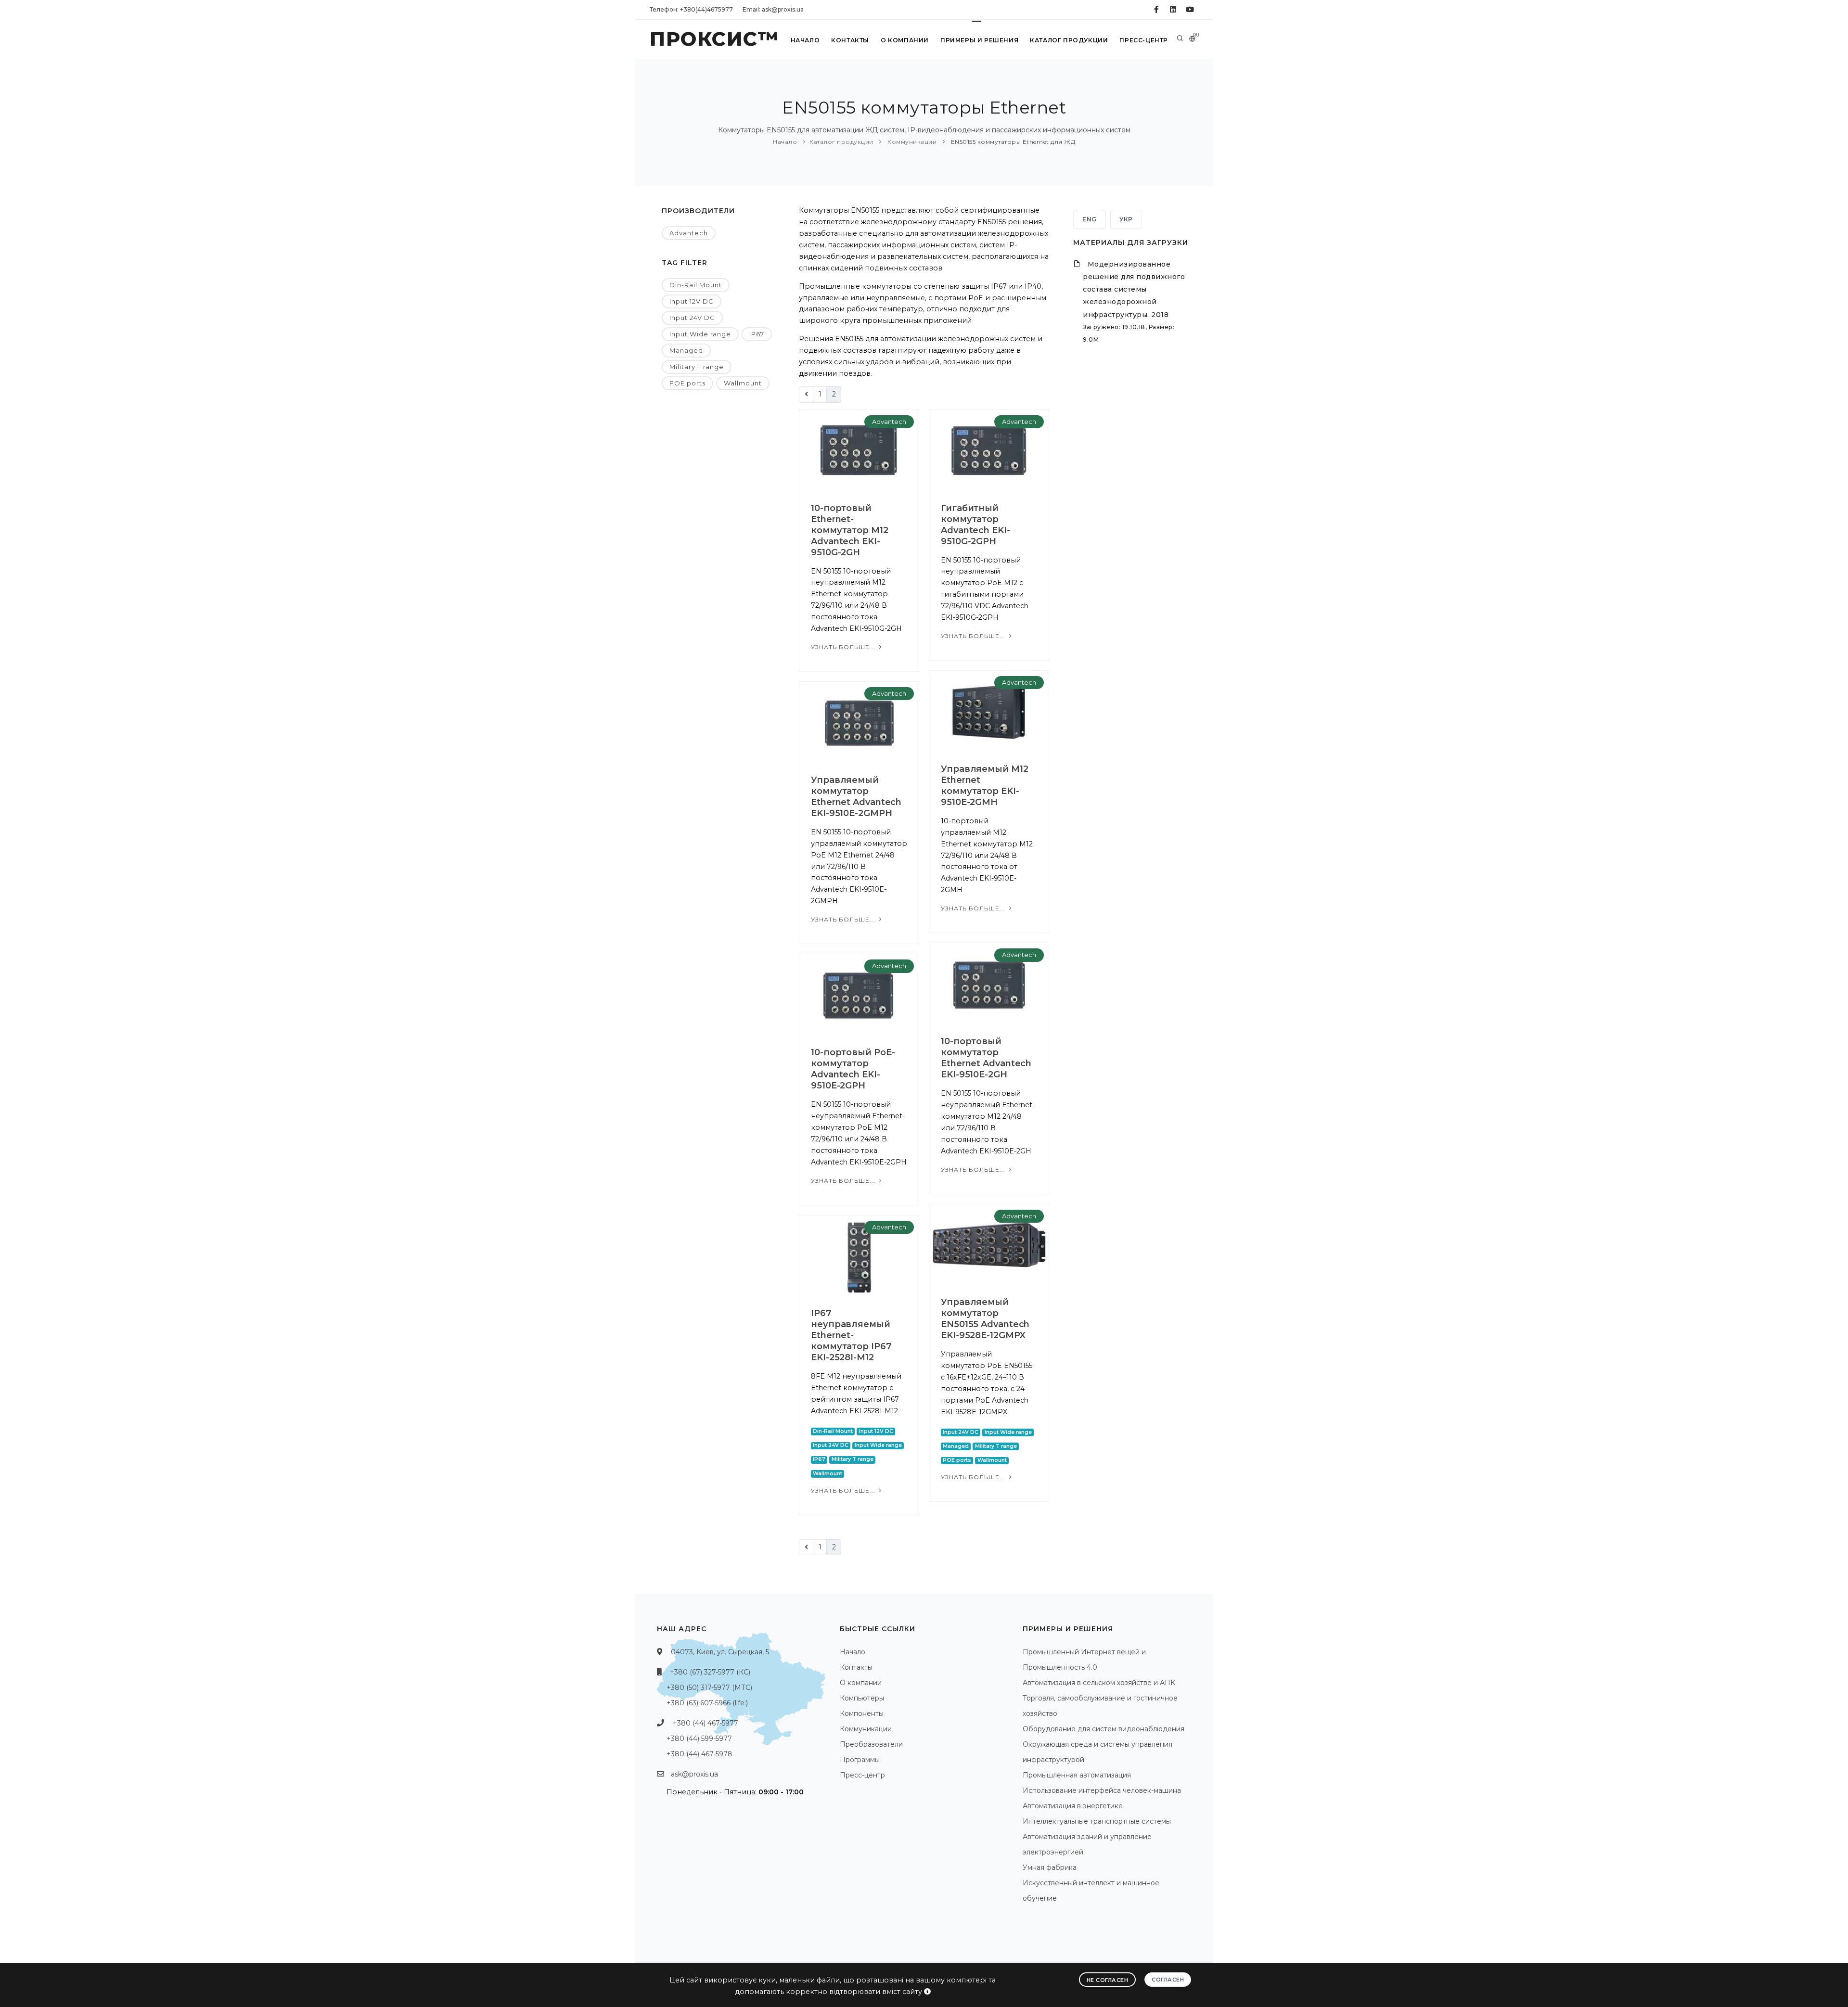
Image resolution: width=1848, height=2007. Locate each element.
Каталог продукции (1069, 40)
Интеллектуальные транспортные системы (1097, 1821)
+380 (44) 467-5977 (706, 1723)
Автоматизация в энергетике (1073, 1806)
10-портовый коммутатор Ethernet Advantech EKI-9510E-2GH (986, 1058)
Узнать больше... (844, 647)
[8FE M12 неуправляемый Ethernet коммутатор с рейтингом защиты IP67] (859, 1255)
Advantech (689, 233)
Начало (805, 40)
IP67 (757, 334)
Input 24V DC (692, 318)
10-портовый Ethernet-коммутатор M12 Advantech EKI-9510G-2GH (850, 530)
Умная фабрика (1050, 1867)
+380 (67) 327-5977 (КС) (710, 1672)
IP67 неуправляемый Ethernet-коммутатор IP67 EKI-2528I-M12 (851, 1335)
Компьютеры (862, 1698)
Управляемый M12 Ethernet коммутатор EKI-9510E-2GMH (985, 786)
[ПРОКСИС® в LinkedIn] (1173, 10)
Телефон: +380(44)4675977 (691, 9)
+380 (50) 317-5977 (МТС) (709, 1687)
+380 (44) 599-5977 (699, 1739)
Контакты (850, 40)
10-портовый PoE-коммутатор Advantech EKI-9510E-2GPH (853, 1069)
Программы (860, 1760)
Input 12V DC (692, 301)
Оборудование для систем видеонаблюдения (1104, 1729)
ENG (1090, 219)
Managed (686, 350)
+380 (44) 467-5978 (699, 1754)
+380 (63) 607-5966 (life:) (707, 1703)
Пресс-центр (1144, 40)
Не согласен (1108, 1980)
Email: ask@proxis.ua (773, 9)
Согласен (1168, 1980)
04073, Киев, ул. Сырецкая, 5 (720, 1652)
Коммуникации (911, 142)
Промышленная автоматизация (1077, 1775)
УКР (1126, 219)
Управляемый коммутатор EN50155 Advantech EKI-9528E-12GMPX (985, 1319)
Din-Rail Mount (696, 285)
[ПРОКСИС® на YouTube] (1190, 10)
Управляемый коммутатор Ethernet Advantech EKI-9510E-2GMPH (856, 797)
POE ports (687, 383)
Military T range (697, 367)
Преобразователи (871, 1744)
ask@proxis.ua (694, 1774)
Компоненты (862, 1713)
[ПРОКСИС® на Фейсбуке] (1156, 10)
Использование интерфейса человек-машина (1102, 1790)
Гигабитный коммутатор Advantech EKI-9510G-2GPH (975, 525)
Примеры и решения (979, 40)
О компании (905, 40)
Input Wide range (700, 334)
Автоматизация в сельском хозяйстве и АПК (1099, 1683)
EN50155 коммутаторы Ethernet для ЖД (1012, 142)
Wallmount (743, 383)
